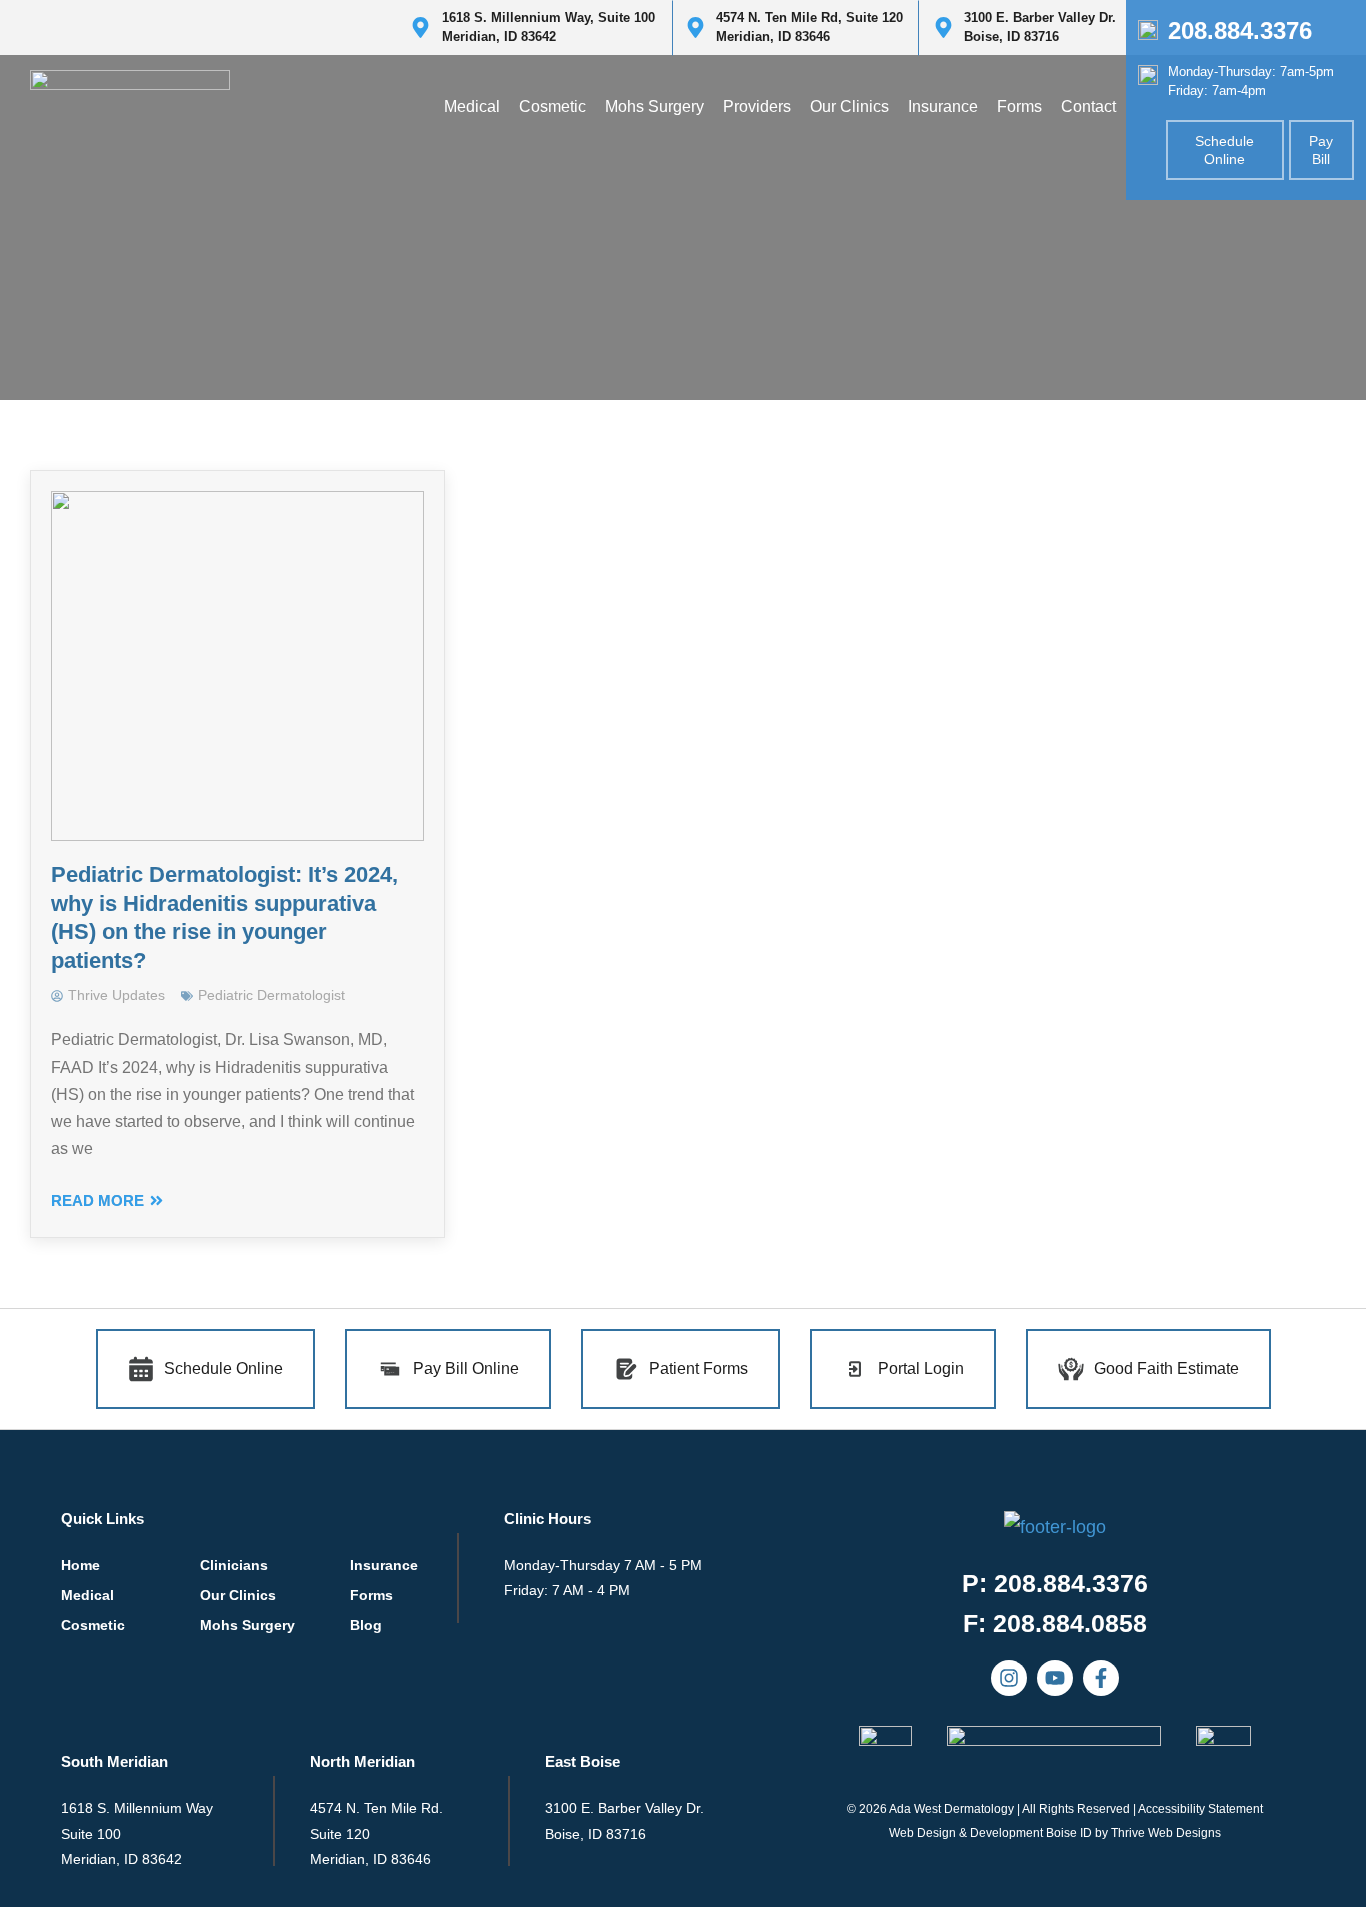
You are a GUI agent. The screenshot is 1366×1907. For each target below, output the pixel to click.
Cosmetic (552, 106)
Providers (757, 106)
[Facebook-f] (1101, 1678)
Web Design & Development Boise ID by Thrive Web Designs (1055, 1833)
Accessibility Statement (1200, 1809)
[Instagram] (1009, 1678)
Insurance (943, 106)
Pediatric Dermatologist (271, 995)
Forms (1019, 106)
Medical (472, 106)
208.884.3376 (1240, 30)
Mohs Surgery (654, 106)
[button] (1055, 1623)
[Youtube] (1055, 1678)
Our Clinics (849, 106)
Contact (1088, 106)
